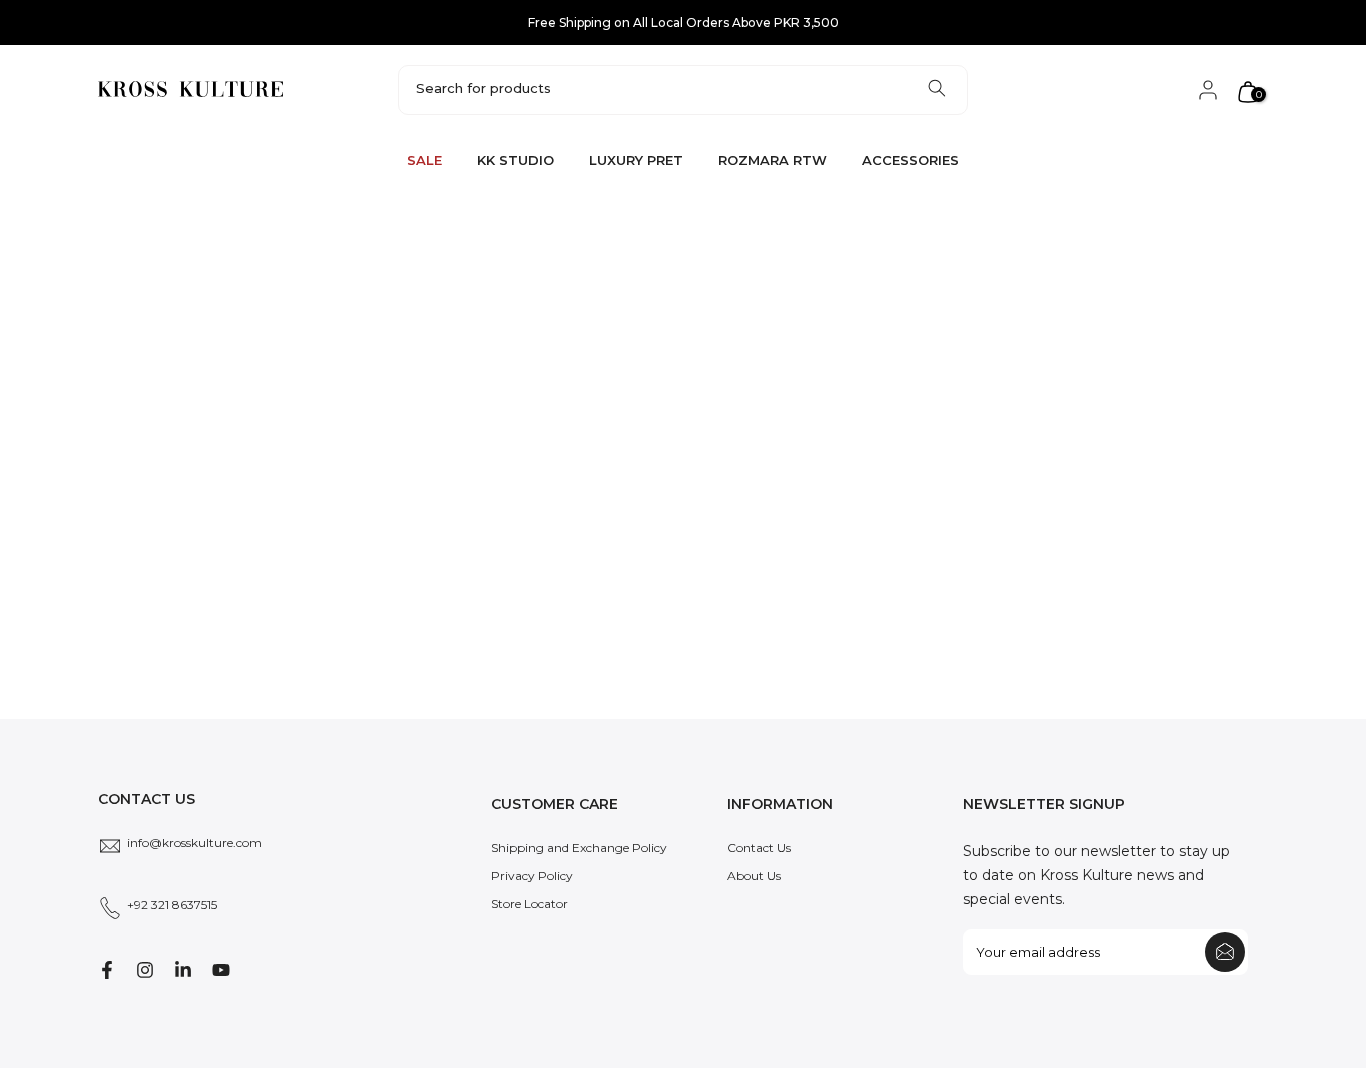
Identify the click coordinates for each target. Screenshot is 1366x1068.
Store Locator (529, 903)
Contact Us (759, 847)
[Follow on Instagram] (145, 970)
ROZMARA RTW (772, 160)
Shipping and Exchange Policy (579, 847)
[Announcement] (683, 23)
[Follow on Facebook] (107, 970)
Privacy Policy (532, 875)
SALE (424, 160)
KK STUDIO (515, 160)
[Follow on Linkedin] (183, 970)
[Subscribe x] (1225, 952)
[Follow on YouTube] (221, 970)
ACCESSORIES (910, 160)
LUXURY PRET (636, 160)
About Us (754, 875)
